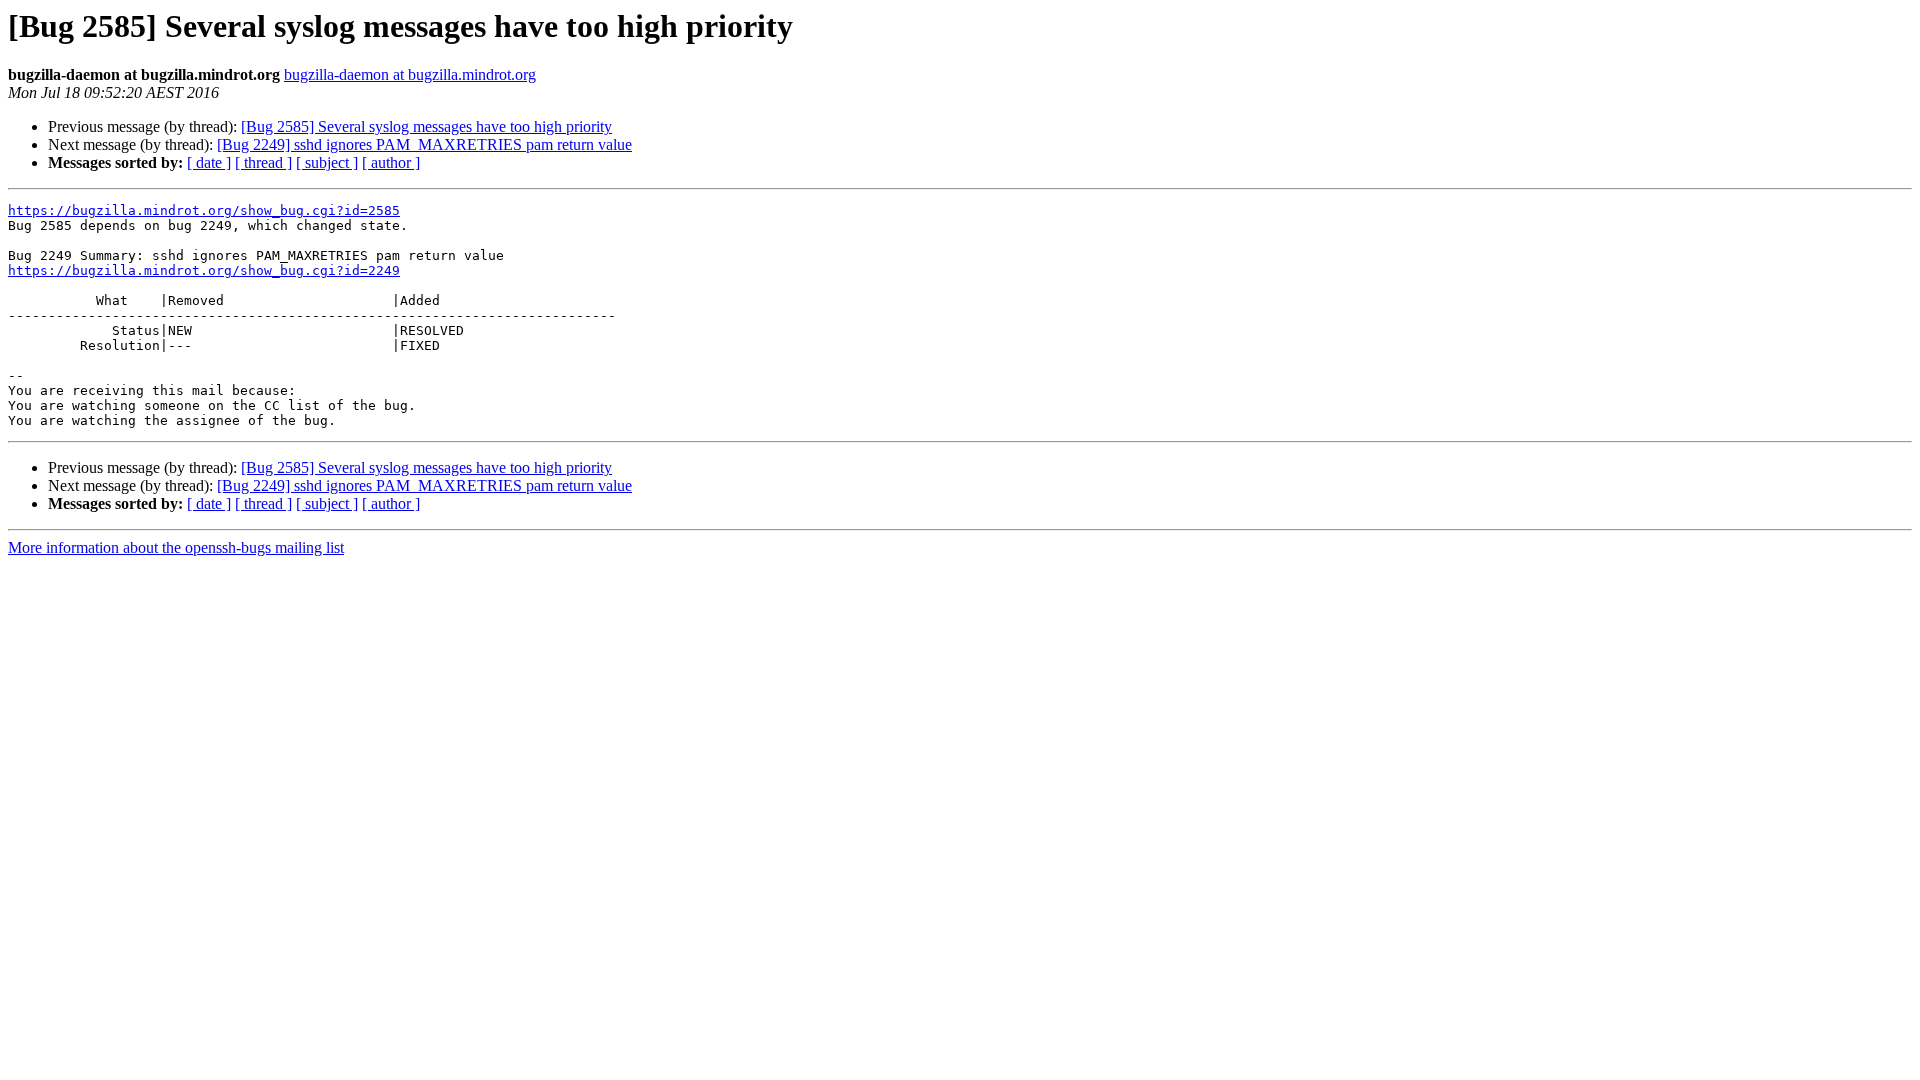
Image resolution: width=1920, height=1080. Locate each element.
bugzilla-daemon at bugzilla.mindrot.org (410, 74)
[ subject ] (327, 162)
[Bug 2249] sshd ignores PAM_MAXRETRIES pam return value (424, 144)
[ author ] (391, 162)
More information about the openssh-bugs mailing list (176, 547)
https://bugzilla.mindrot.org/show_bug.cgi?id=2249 (204, 270)
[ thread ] (263, 162)
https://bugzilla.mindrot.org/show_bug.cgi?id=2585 (204, 210)
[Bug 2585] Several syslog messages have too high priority (426, 126)
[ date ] (209, 162)
